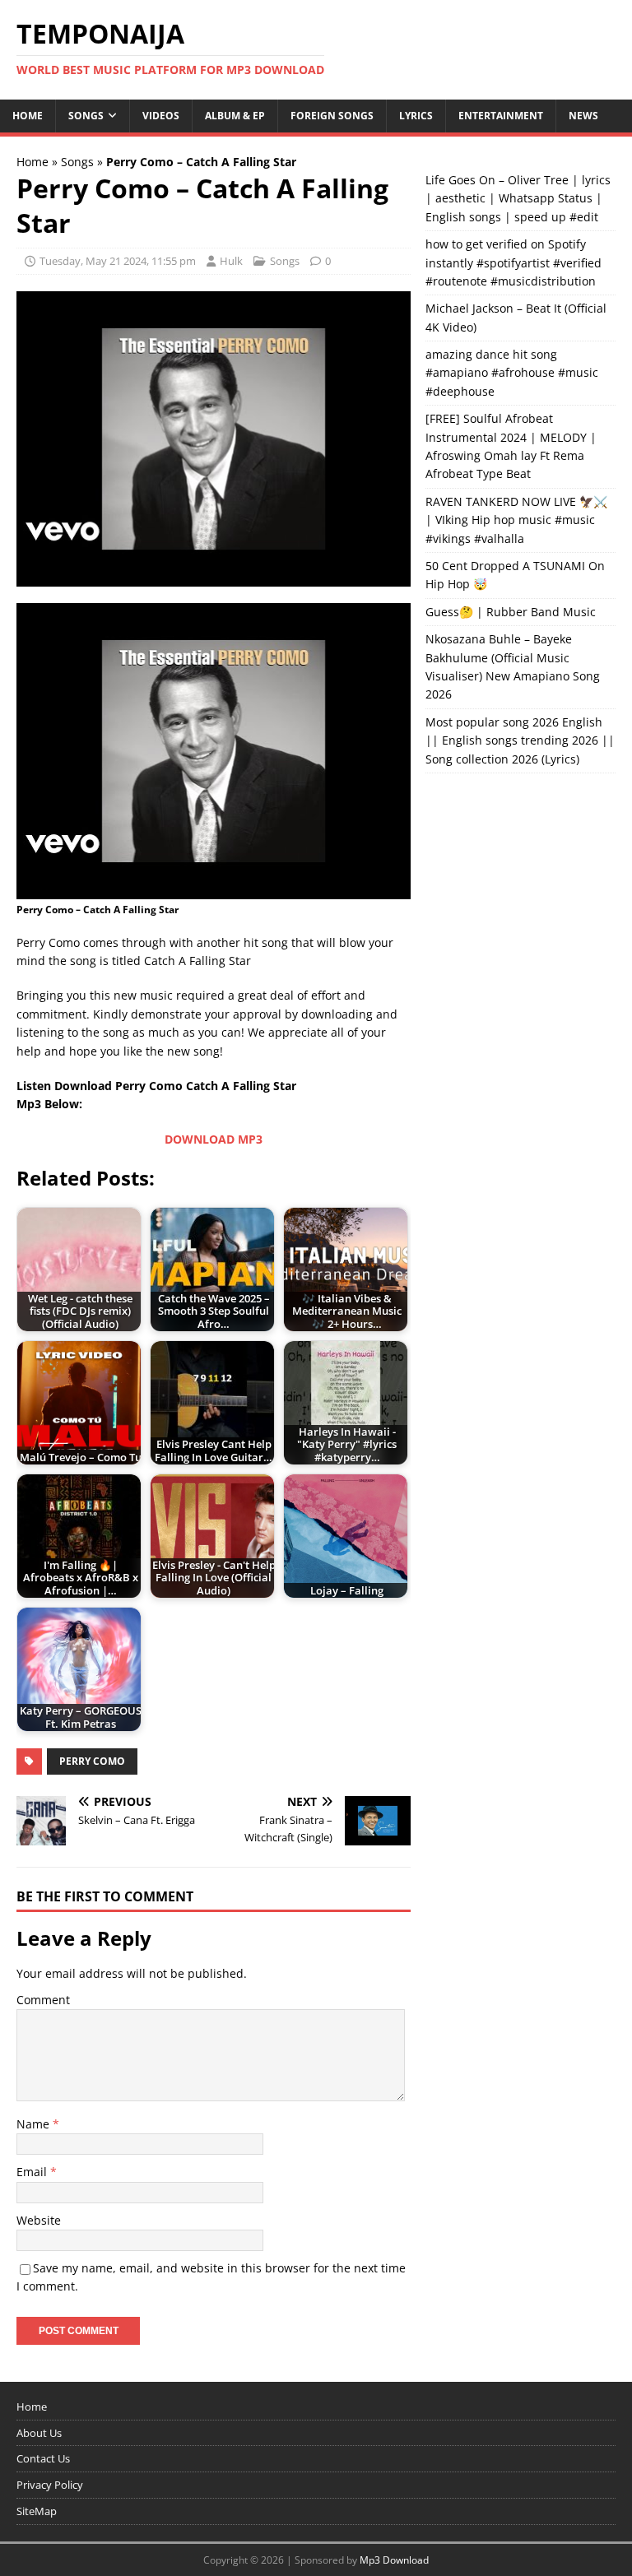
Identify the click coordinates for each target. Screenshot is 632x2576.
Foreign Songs (332, 116)
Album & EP (235, 116)
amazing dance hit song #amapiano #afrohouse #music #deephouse (512, 373)
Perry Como (92, 1761)
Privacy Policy (50, 2485)
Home (28, 116)
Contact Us (43, 2458)
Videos (161, 116)
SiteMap (37, 2511)
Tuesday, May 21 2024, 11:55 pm (118, 261)
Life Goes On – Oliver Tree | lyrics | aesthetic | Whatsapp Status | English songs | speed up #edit (518, 198)
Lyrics (416, 116)
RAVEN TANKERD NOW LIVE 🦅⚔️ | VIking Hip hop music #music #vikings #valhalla (516, 520)
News (583, 116)
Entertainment (501, 116)
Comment (43, 2000)
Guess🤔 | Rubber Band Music (511, 612)
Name (35, 2124)
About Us (39, 2433)
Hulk (231, 261)
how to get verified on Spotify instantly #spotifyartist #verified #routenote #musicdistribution (513, 262)
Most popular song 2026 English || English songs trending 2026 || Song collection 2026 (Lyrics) (520, 740)
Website (39, 2220)
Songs (86, 116)
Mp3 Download (394, 2560)
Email (33, 2172)
